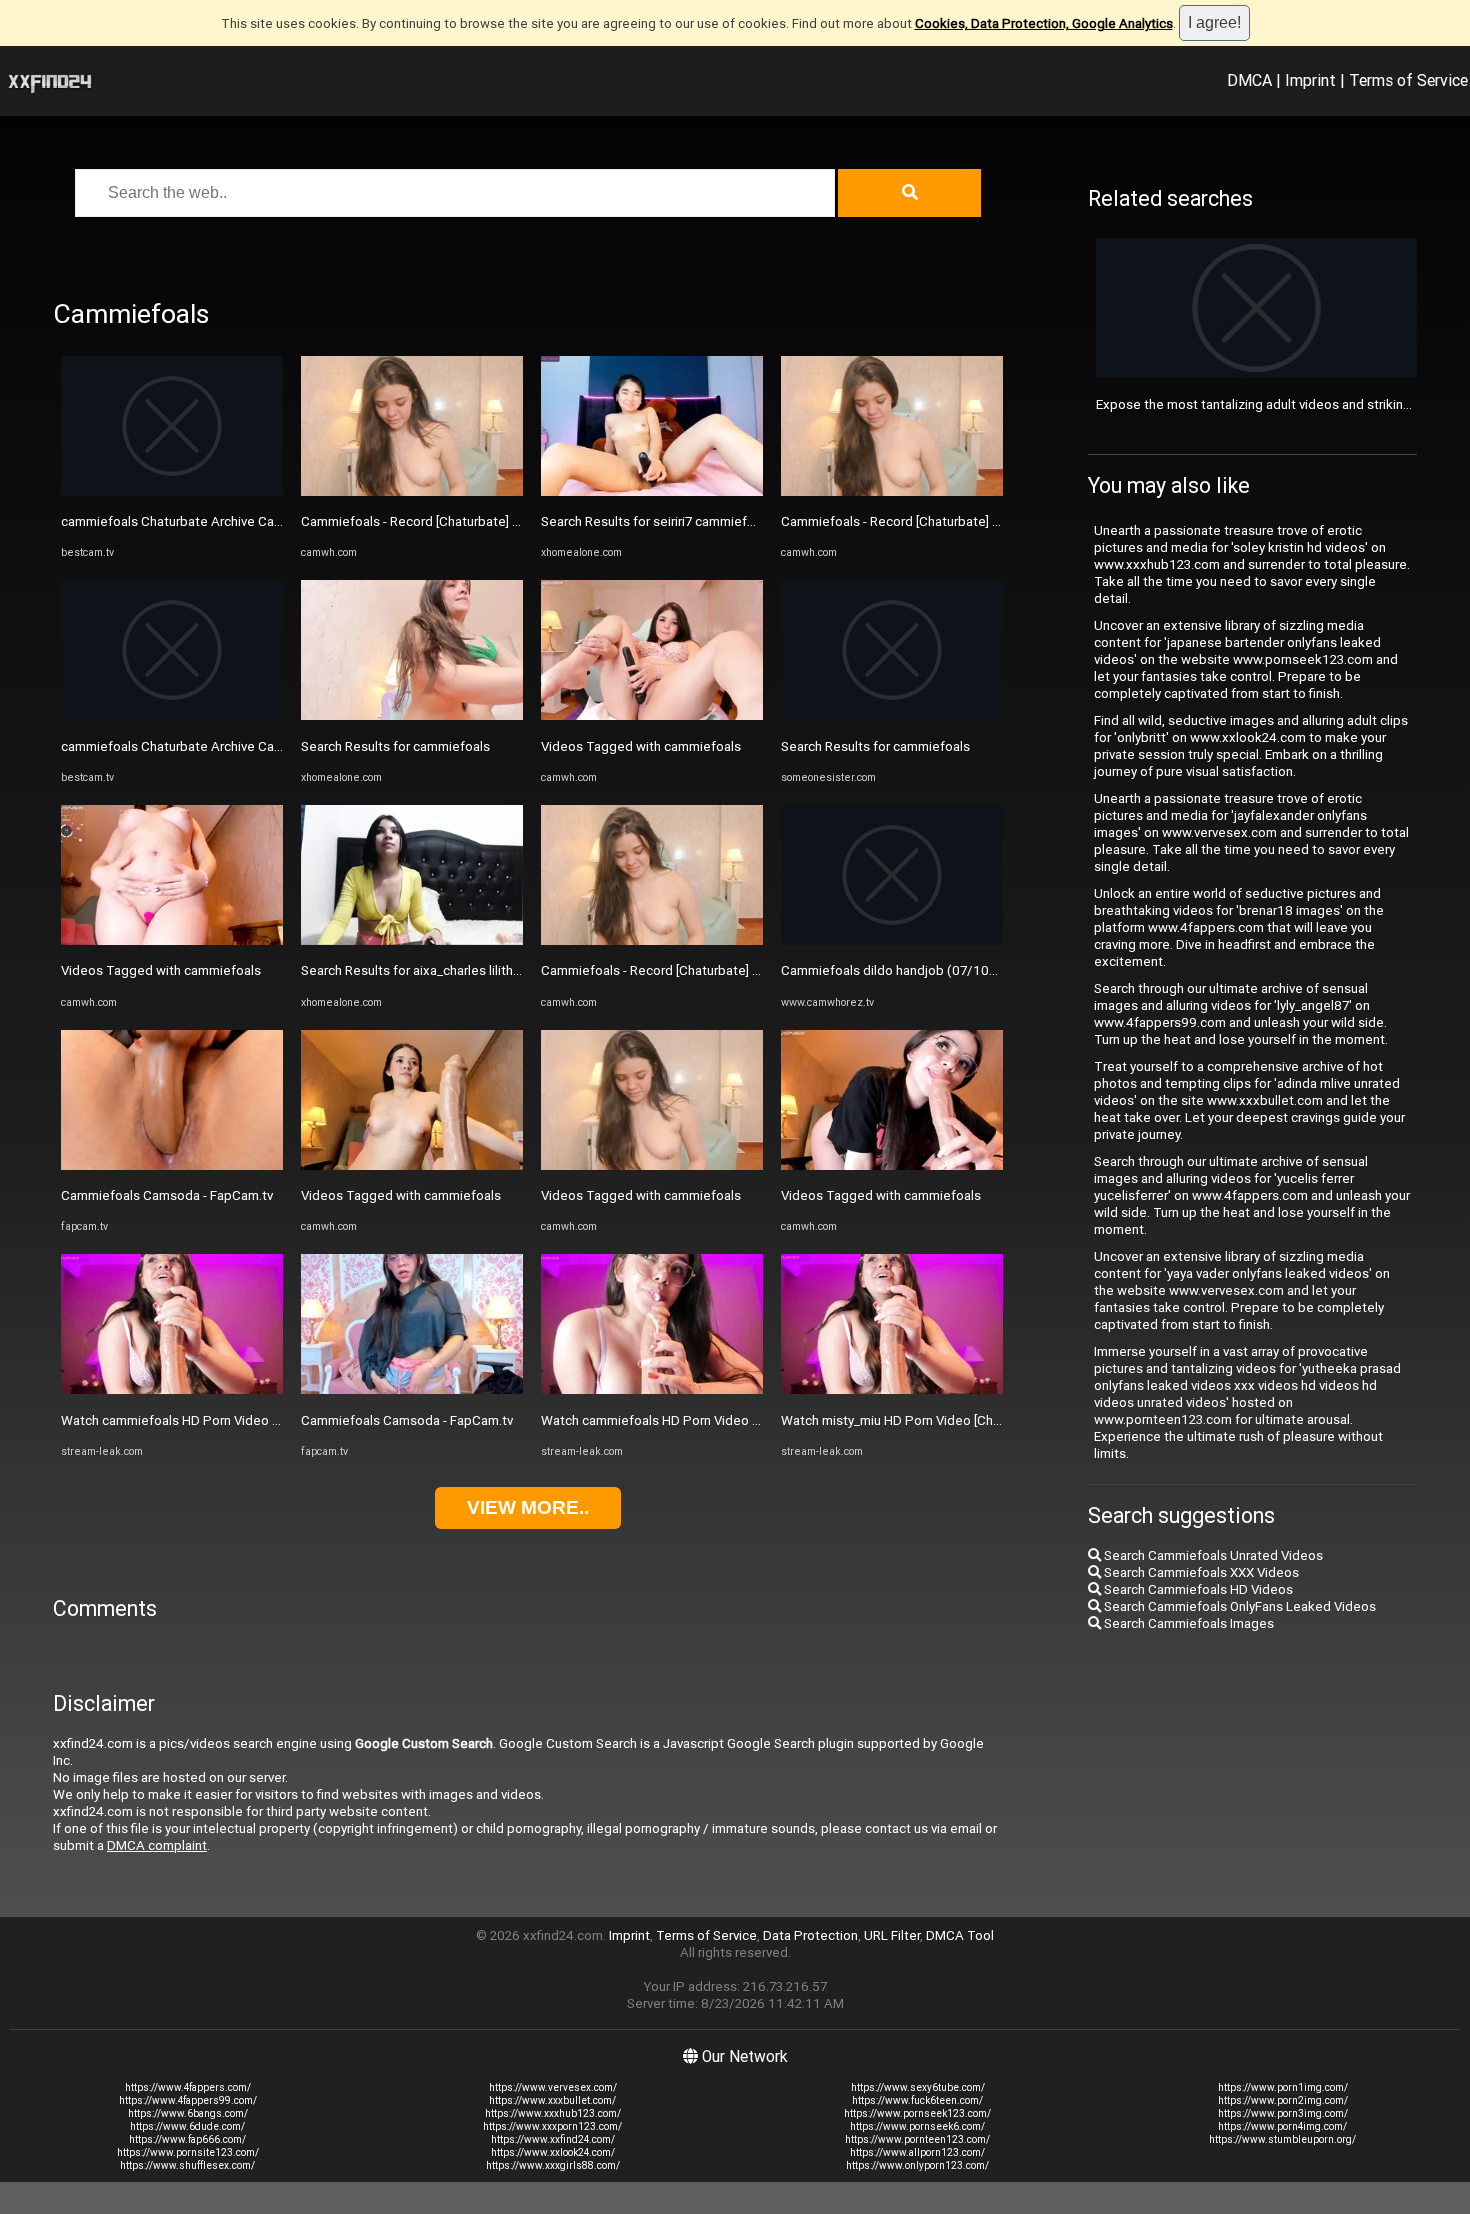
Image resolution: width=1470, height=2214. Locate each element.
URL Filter (892, 1935)
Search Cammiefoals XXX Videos (1200, 1572)
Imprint (1310, 80)
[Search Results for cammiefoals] (412, 715)
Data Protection (810, 1935)
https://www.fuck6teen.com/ (917, 2100)
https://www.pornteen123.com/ (917, 2139)
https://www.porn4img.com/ (1282, 2126)
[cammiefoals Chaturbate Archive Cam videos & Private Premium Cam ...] (172, 715)
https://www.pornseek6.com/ (917, 2126)
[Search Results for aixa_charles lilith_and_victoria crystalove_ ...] (412, 940)
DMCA (1249, 80)
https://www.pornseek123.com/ (917, 2113)
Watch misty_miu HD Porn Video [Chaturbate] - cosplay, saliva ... (967, 1420)
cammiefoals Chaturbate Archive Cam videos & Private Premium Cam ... (272, 746)
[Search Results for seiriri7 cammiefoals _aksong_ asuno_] (652, 491)
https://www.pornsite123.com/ (188, 2152)
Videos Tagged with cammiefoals (161, 970)
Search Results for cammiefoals (395, 746)
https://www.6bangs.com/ (188, 2113)
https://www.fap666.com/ (187, 2139)
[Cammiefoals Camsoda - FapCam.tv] (172, 1165)
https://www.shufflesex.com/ (187, 2165)
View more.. (528, 1507)
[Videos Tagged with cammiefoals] (172, 940)
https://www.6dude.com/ (187, 2126)
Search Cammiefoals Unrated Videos (1212, 1555)
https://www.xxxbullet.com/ (552, 2100)
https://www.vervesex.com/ (553, 2087)
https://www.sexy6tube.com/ (918, 2087)
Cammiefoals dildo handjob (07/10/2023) (905, 970)
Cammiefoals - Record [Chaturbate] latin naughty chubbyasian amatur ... (510, 521)
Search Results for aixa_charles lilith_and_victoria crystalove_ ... (486, 970)
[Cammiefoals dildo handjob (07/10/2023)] (892, 940)
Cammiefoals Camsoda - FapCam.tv (167, 1195)
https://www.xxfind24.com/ (553, 2139)
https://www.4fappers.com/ (188, 2087)
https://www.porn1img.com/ (1283, 2087)
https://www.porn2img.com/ (1283, 2100)
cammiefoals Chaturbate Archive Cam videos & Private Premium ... (257, 521)
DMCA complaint (157, 1845)
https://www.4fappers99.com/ (188, 2100)
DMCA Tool (960, 1935)
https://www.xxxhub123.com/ (553, 2113)
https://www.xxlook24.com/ (553, 2152)
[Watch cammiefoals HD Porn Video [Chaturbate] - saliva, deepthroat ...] (172, 1389)
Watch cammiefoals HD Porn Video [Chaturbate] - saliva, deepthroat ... (267, 1420)
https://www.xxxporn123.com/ (552, 2126)
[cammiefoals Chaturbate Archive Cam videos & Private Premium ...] (172, 491)
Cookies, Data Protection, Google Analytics (1044, 23)
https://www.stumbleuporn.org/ (1282, 2139)
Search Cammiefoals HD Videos (1197, 1589)
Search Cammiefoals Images (1187, 1623)
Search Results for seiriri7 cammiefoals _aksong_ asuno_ (708, 521)
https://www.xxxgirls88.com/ (553, 2165)
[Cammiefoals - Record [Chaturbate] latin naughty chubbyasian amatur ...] (412, 491)
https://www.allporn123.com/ (917, 2152)
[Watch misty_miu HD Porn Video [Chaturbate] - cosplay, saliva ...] (892, 1389)
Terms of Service (1408, 80)
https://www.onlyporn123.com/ (917, 2165)
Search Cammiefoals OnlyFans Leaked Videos (1238, 1606)
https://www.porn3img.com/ (1283, 2113)
